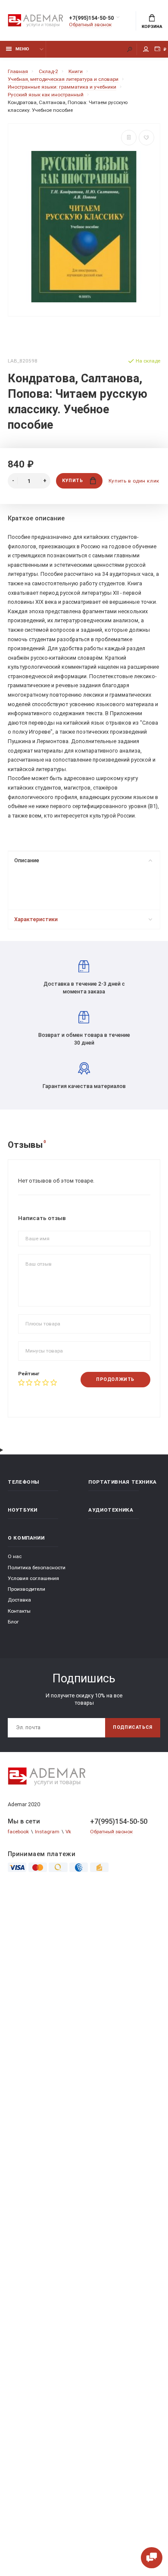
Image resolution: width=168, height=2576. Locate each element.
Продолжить (115, 1379)
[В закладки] (146, 138)
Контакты (19, 1611)
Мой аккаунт (146, 49)
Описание (27, 860)
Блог (13, 1622)
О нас (15, 1556)
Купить (72, 481)
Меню (22, 49)
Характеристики (36, 919)
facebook (18, 1832)
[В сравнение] (129, 138)
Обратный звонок (90, 25)
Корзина (152, 26)
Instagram (47, 1832)
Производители (26, 1589)
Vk (68, 1832)
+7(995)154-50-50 (91, 18)
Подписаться (133, 1727)
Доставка (19, 1600)
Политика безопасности (37, 1568)
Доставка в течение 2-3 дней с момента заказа (84, 988)
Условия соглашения (33, 1578)
